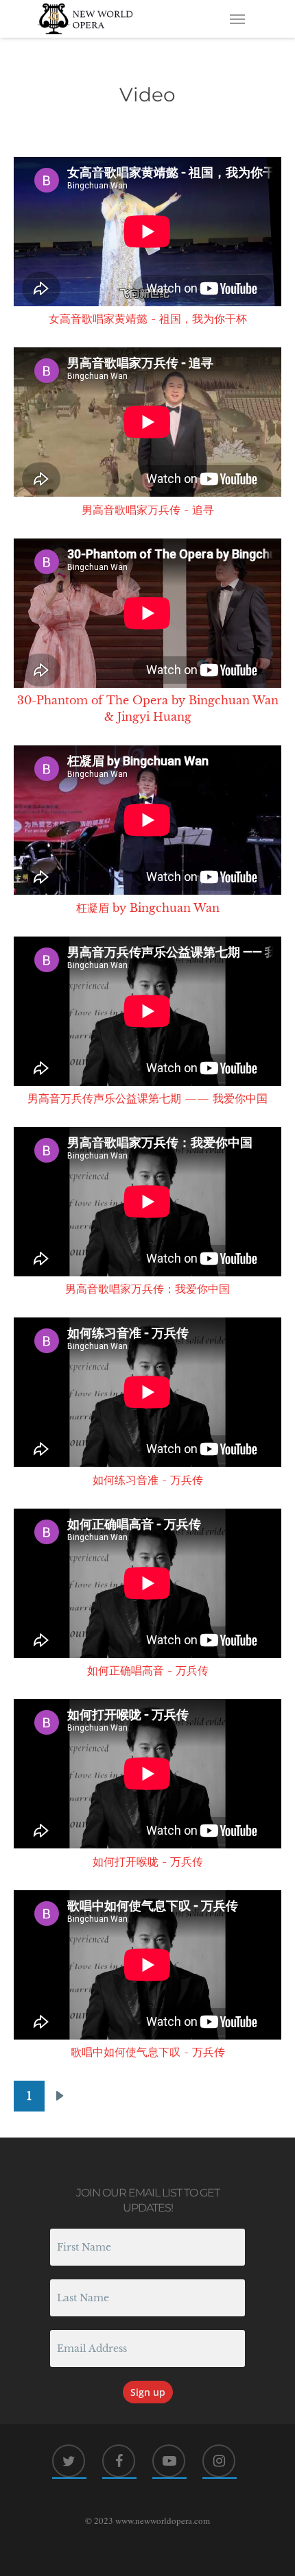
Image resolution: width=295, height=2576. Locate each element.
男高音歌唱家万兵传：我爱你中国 (147, 1289)
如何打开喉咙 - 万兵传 (148, 1861)
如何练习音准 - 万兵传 (148, 1480)
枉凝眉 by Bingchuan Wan (148, 908)
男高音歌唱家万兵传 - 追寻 (148, 510)
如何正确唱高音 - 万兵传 (148, 1670)
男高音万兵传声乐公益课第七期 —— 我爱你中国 (147, 1098)
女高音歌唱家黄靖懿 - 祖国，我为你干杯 (148, 319)
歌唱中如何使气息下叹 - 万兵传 (148, 2052)
